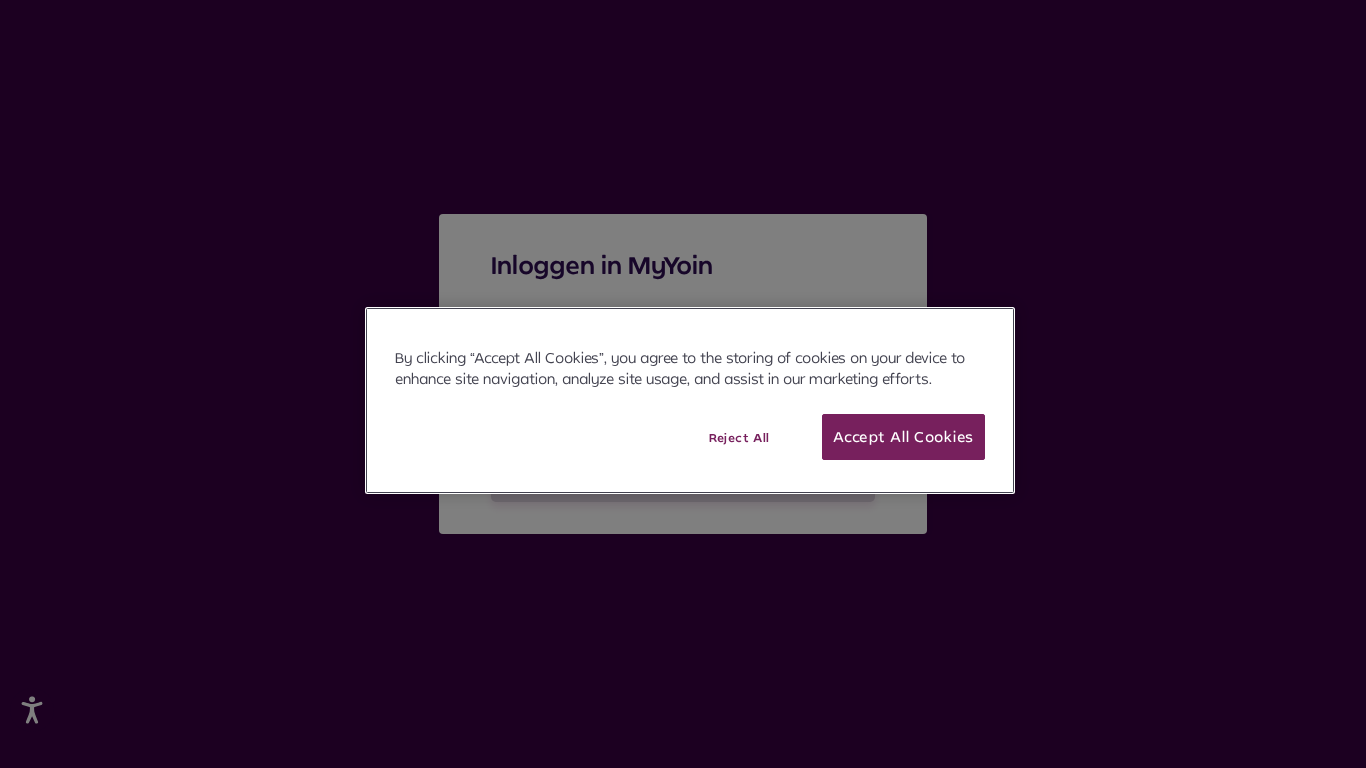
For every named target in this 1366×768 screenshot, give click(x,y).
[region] (690, 400)
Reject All (739, 437)
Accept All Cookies (903, 436)
